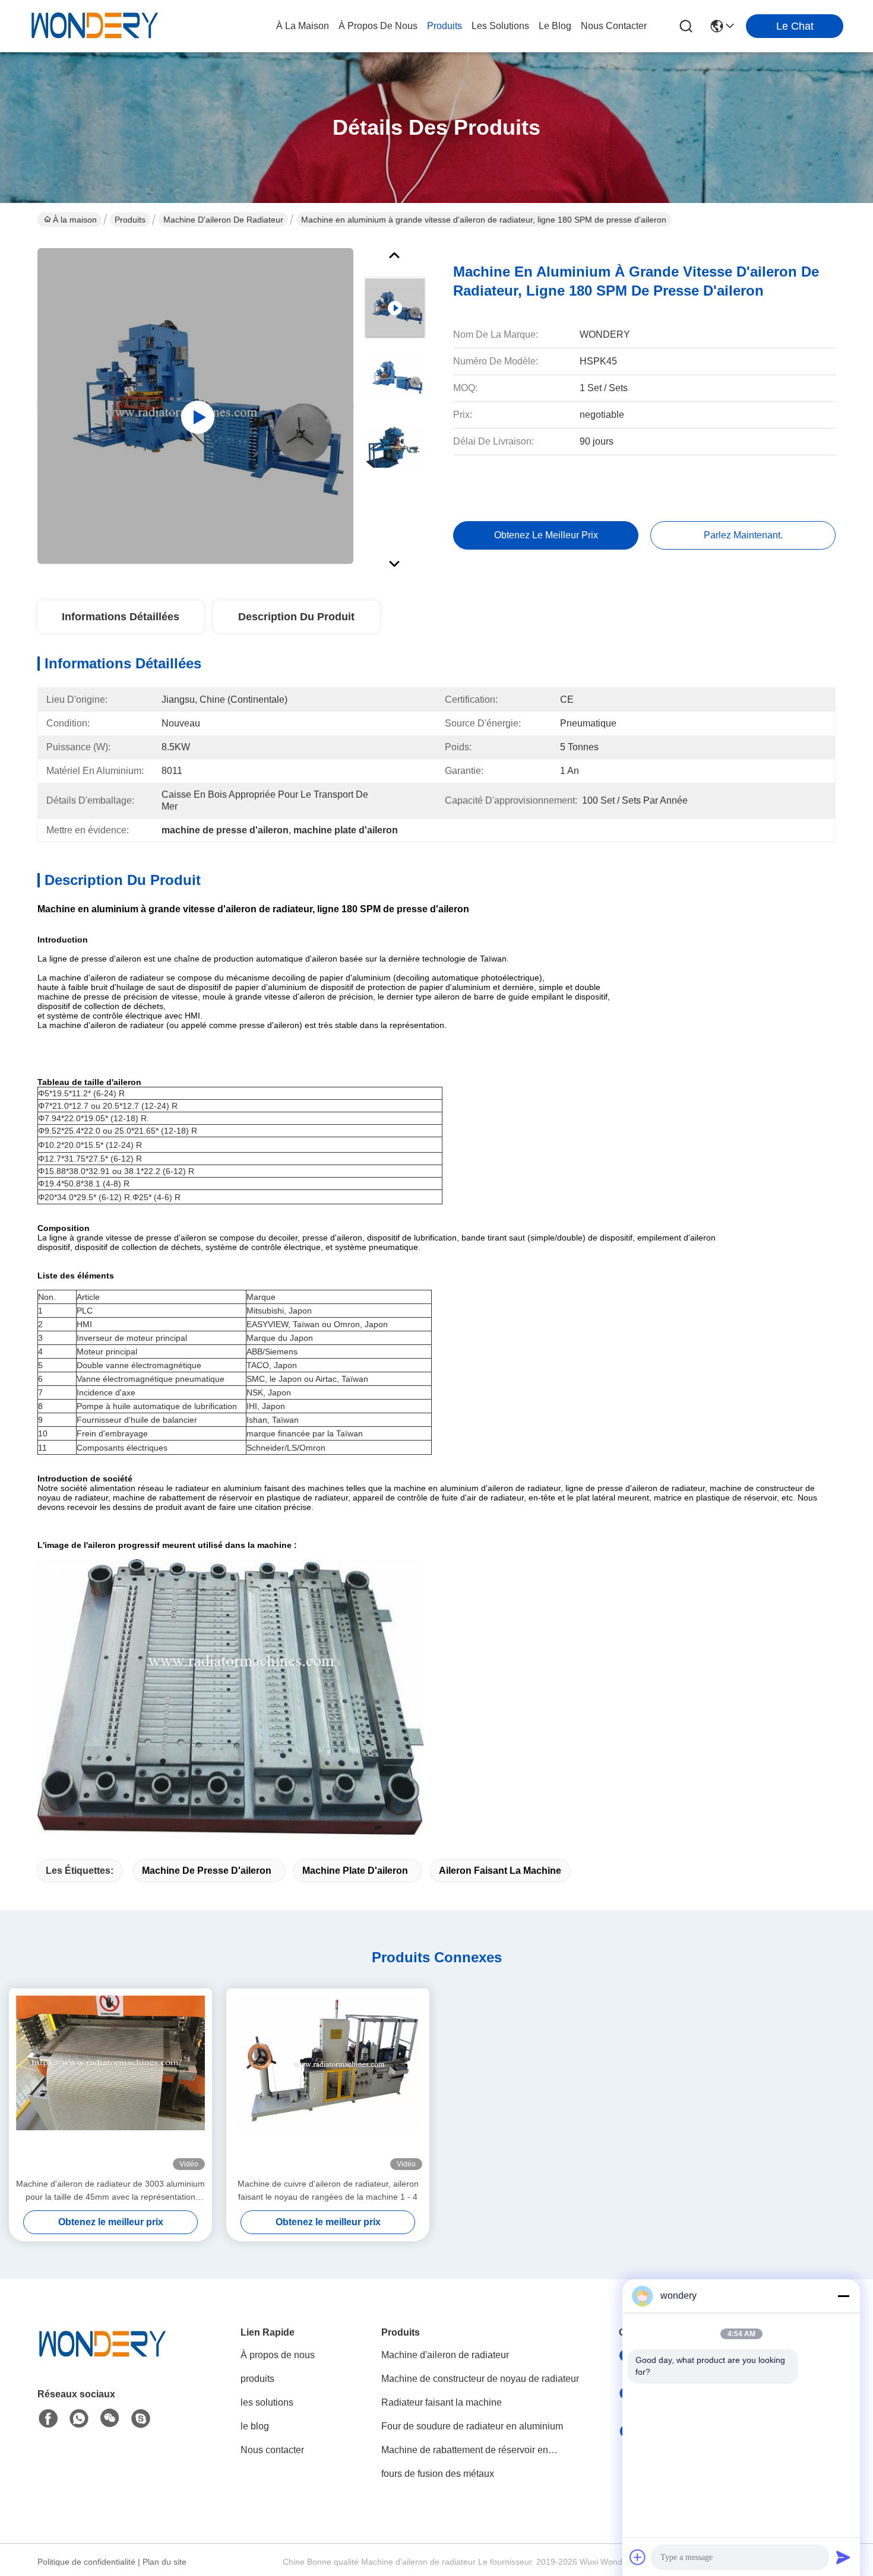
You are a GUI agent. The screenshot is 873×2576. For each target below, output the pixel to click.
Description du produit (296, 617)
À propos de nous (378, 26)
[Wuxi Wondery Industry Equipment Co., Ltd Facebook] (48, 2419)
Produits (130, 220)
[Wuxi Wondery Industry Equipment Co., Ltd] (95, 26)
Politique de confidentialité (86, 2562)
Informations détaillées (121, 617)
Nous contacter (272, 2450)
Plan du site (165, 2562)
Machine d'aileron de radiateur (223, 220)
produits (445, 26)
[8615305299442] (79, 2419)
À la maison (303, 26)
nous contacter (614, 26)
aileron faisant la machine (500, 1871)
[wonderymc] (141, 2419)
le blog (555, 26)
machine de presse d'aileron (207, 1871)
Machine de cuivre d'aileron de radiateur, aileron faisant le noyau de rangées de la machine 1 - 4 (328, 2190)
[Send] (843, 2557)
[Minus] (843, 2296)
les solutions (500, 26)
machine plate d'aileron (355, 1871)
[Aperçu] (103, 2359)
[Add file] (638, 2557)
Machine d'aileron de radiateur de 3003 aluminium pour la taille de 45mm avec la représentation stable (110, 2191)
